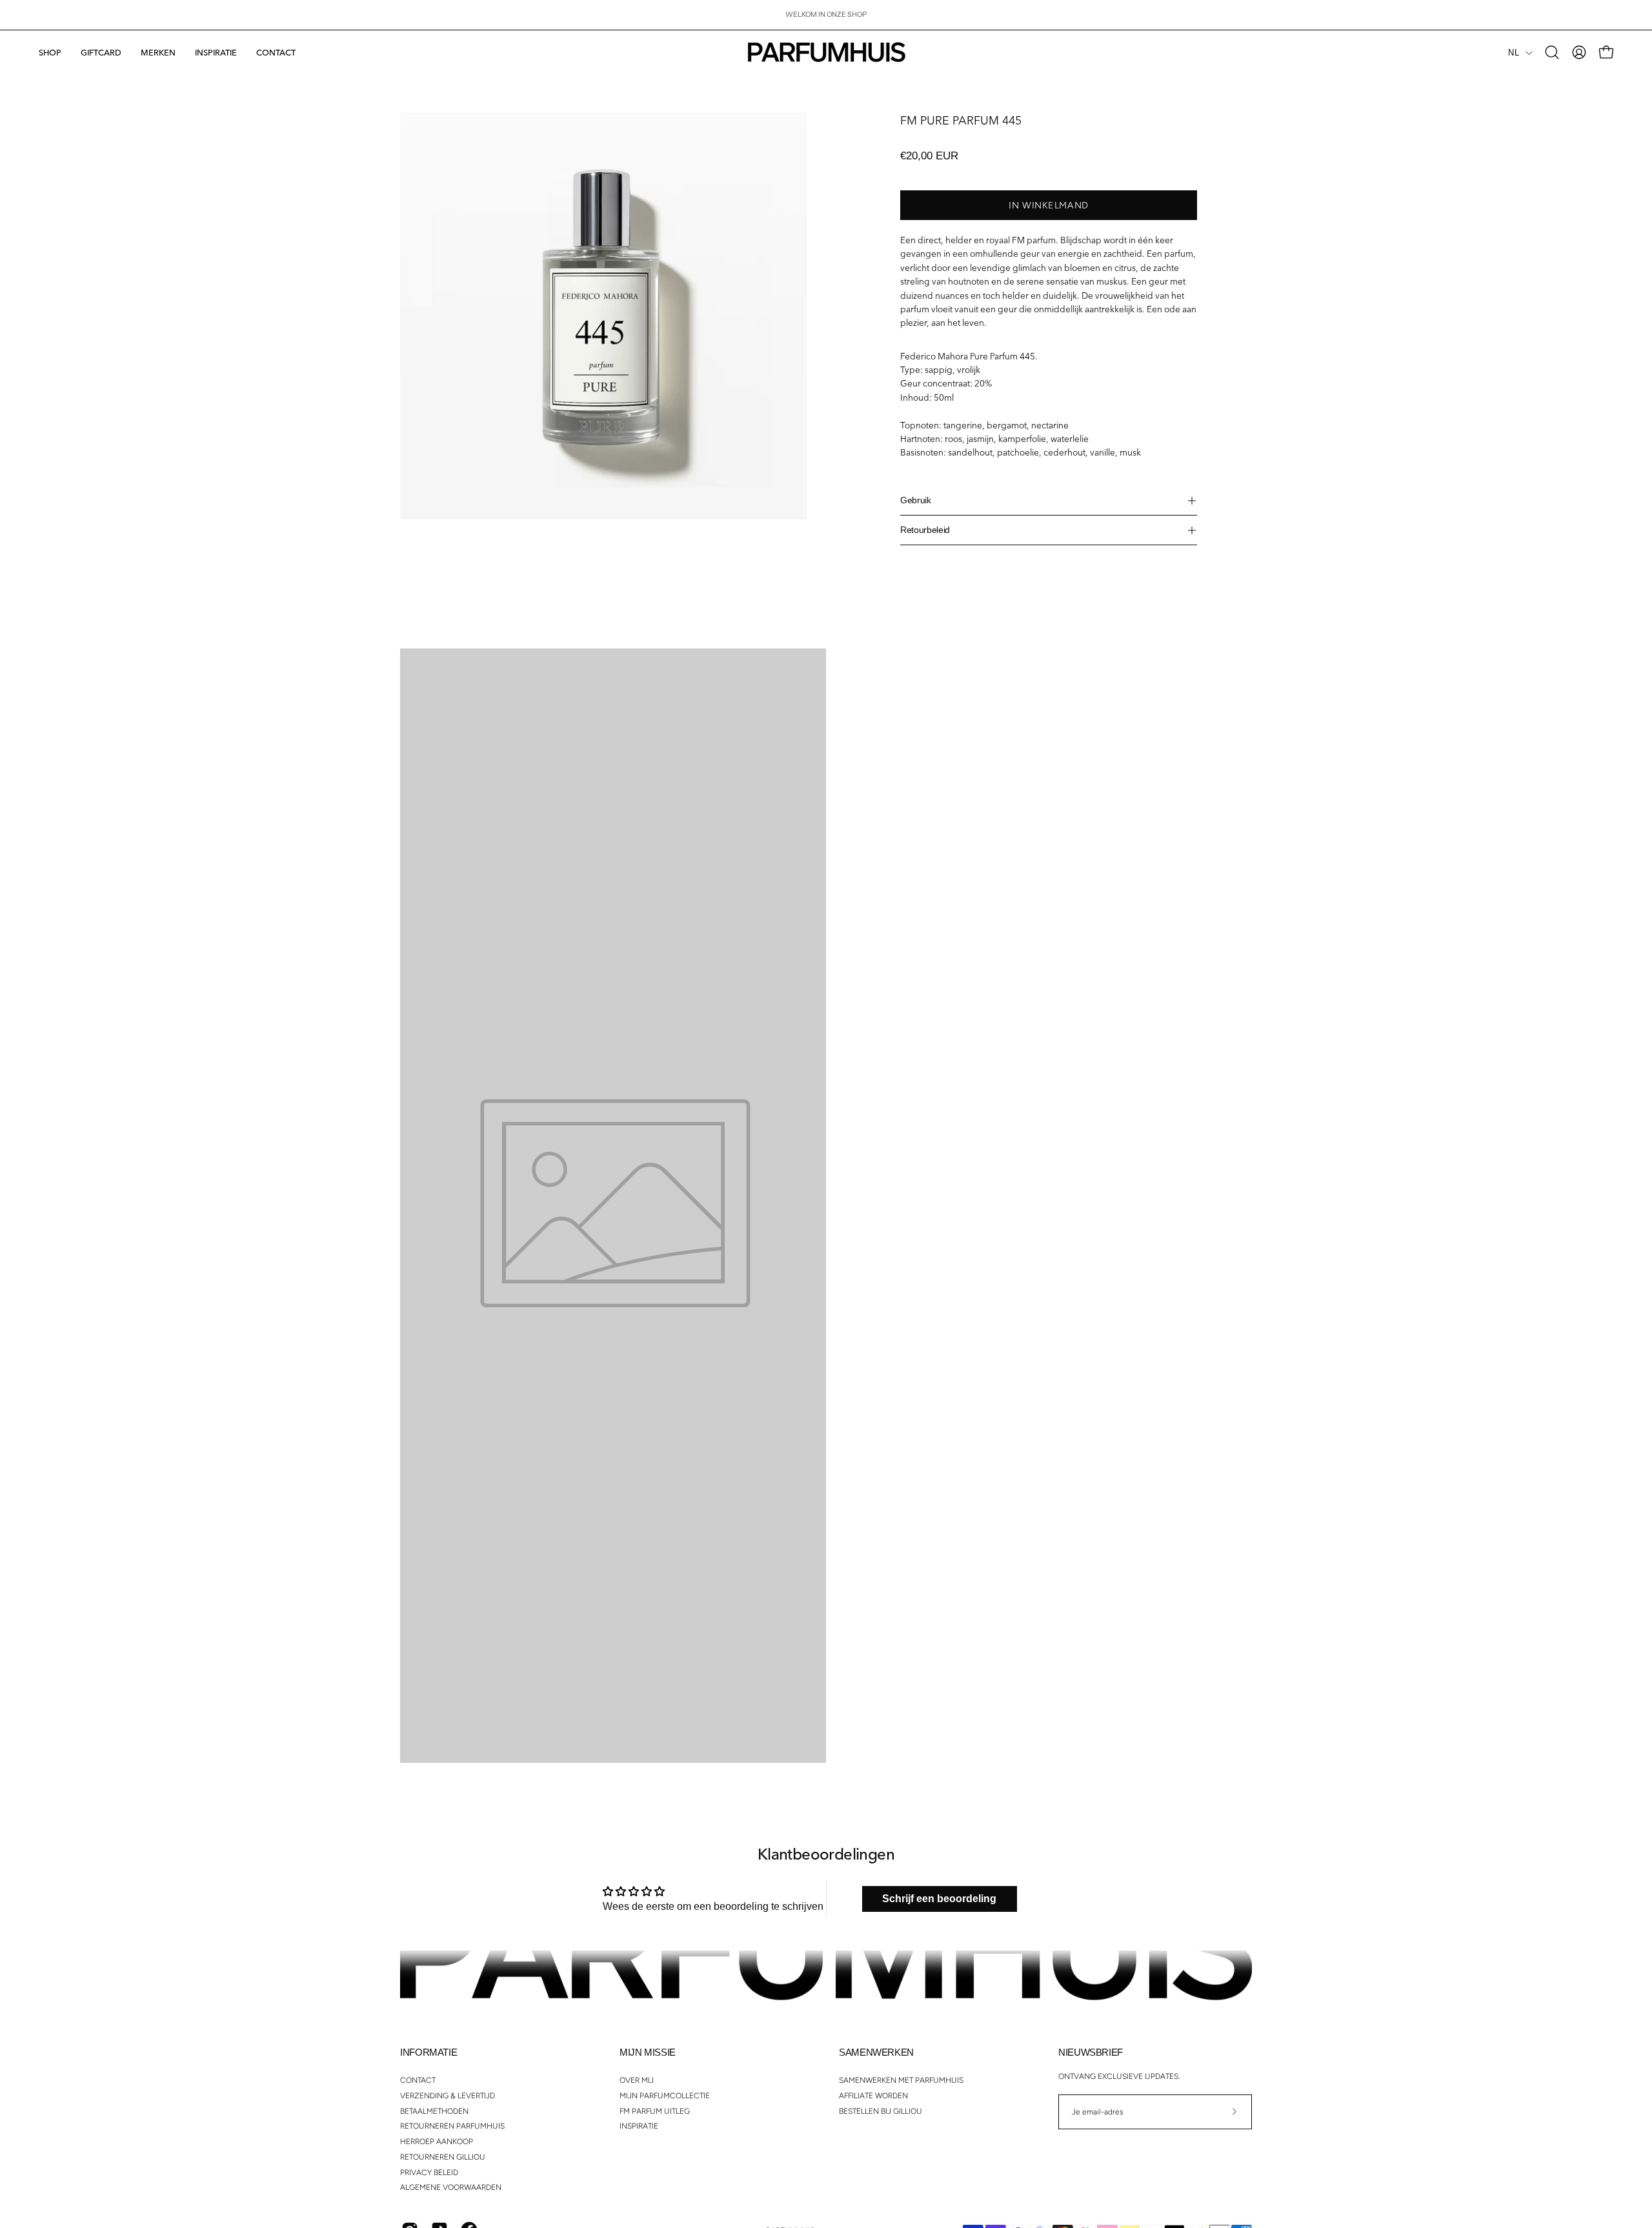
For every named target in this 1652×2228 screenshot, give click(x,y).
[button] (158, 52)
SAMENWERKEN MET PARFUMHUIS (901, 2080)
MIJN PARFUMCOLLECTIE (665, 2095)
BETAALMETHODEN (434, 2111)
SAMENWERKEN (876, 2052)
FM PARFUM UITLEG (655, 2111)
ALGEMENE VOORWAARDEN (451, 2187)
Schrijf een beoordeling (939, 1899)
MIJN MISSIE (648, 2052)
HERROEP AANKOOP (437, 2142)
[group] (826, 15)
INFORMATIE (428, 2052)
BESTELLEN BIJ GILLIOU (881, 2111)
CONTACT (418, 2080)
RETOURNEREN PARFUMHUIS (452, 2126)
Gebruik (916, 500)
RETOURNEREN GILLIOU (443, 2156)
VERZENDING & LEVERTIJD (448, 2095)
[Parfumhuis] (826, 52)
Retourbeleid (925, 530)
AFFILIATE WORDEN (873, 2095)
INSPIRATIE (639, 2126)
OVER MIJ (637, 2080)
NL (1514, 53)
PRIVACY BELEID (429, 2172)
